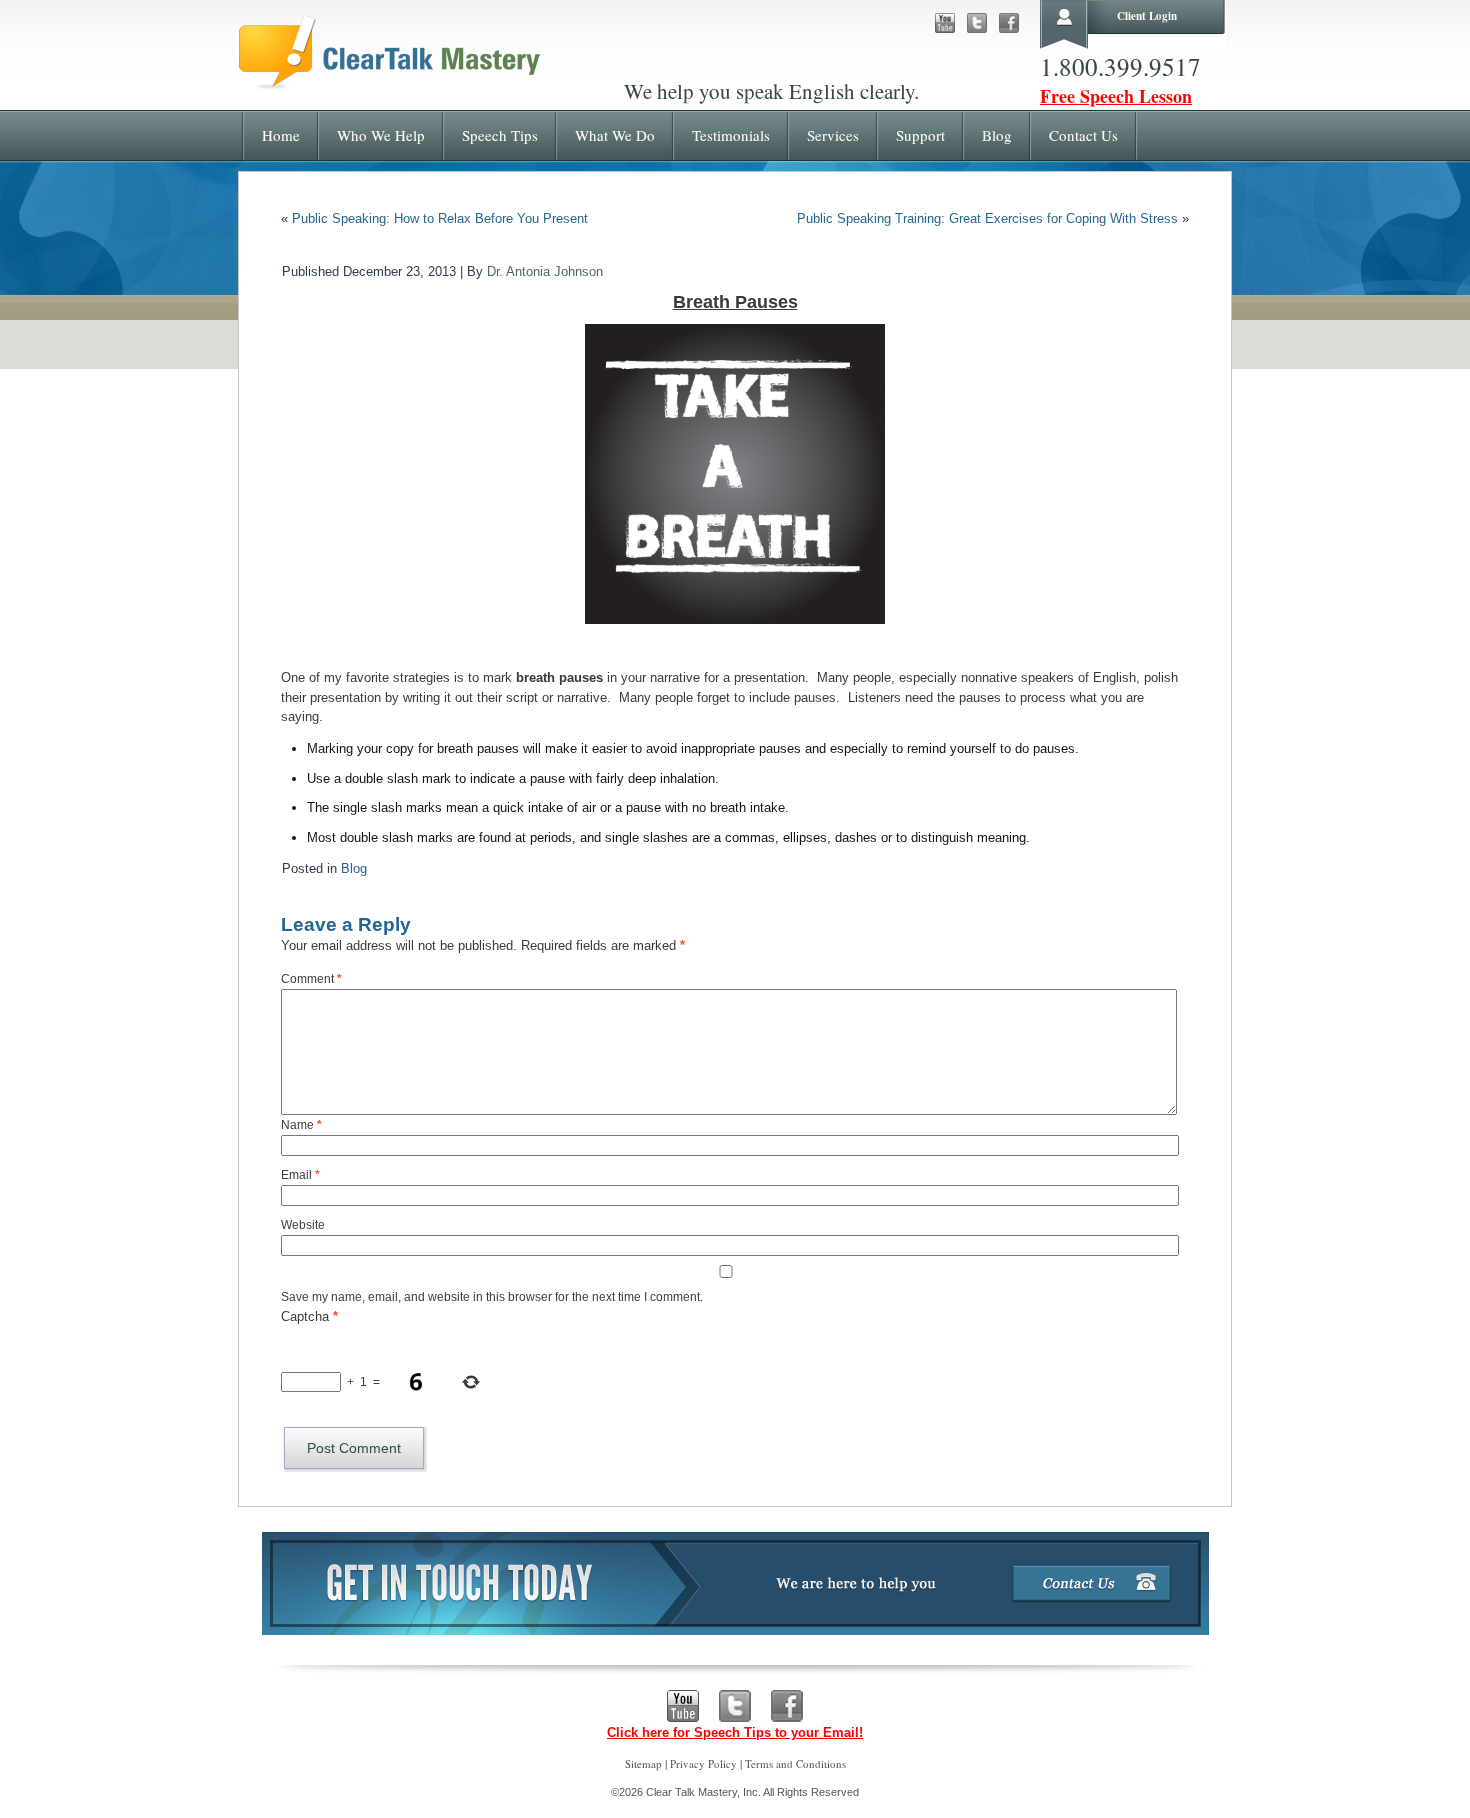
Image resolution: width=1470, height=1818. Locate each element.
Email (300, 1175)
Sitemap (643, 1763)
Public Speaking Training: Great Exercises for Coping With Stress (987, 218)
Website (303, 1225)
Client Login (1147, 16)
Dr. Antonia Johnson (545, 271)
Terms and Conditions (795, 1763)
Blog (354, 868)
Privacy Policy (703, 1763)
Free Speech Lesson (1116, 96)
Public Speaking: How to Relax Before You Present (440, 218)
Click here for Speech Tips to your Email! (735, 1732)
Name (301, 1125)
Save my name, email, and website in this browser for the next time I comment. (492, 1297)
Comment (311, 979)
